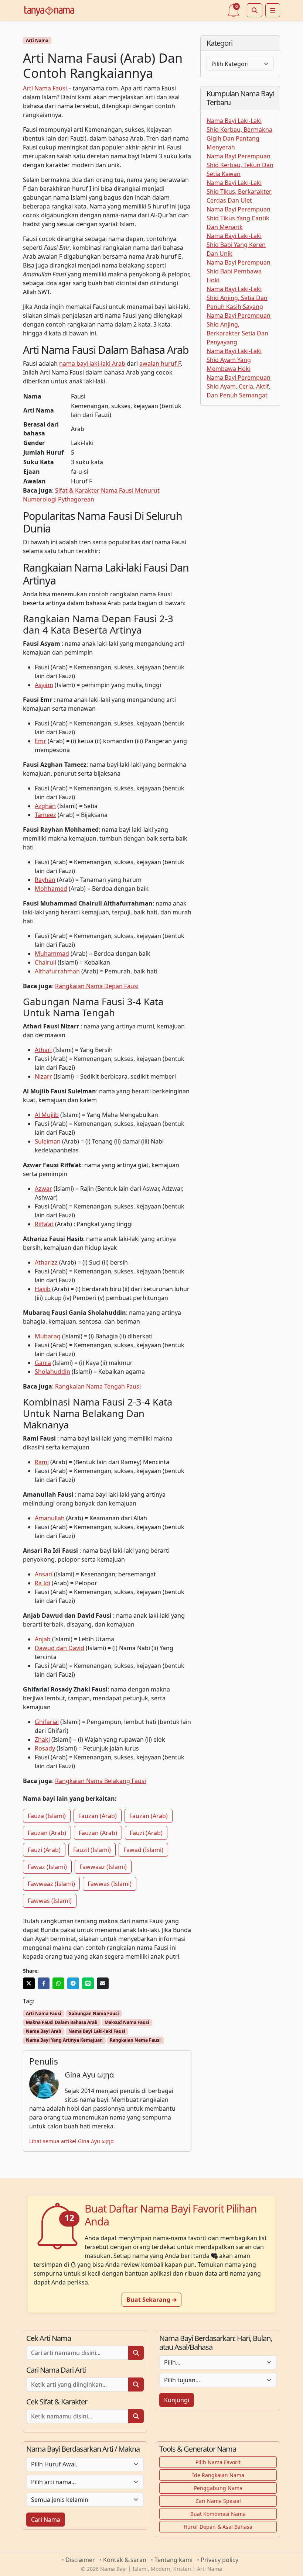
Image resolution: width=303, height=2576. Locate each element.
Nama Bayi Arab (44, 2031)
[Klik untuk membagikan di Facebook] (44, 1983)
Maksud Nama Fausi (127, 2022)
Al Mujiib (47, 1115)
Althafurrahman (57, 971)
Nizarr (43, 1076)
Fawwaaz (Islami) (103, 1867)
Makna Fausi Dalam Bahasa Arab (62, 2022)
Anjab (43, 1639)
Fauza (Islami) (47, 1816)
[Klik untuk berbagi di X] (29, 1983)
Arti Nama (37, 40)
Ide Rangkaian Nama (218, 2475)
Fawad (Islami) (143, 1850)
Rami (42, 1462)
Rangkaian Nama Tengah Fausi (98, 1386)
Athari (43, 1050)
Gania (43, 1363)
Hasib (43, 1289)
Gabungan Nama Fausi (94, 2013)
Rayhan (45, 880)
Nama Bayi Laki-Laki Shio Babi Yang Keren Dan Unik (236, 245)
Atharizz (46, 1262)
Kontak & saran (125, 2560)
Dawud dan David (59, 1648)
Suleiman (48, 1141)
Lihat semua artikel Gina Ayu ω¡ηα (72, 2141)
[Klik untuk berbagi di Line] (88, 1983)
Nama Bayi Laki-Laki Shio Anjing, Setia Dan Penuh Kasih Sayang (237, 298)
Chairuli (45, 962)
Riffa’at (44, 1224)
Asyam (44, 685)
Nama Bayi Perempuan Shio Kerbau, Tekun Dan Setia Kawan (240, 165)
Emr (40, 741)
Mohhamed (51, 889)
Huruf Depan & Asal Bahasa (218, 2527)
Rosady (45, 1748)
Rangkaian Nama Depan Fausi (97, 986)
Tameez (45, 815)
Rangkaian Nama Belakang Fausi (101, 1781)
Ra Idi (42, 1583)
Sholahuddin (52, 1372)
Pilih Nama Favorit (218, 2462)
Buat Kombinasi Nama (218, 2514)
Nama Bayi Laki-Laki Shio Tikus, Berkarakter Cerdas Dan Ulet (239, 192)
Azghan (45, 806)
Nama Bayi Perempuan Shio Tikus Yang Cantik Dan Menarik (239, 218)
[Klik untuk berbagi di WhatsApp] (58, 1983)
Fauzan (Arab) (98, 1816)
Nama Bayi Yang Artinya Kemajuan (64, 2040)
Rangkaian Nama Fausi (135, 2040)
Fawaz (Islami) (47, 1867)
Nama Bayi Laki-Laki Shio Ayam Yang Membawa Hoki (234, 360)
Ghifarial (47, 1722)
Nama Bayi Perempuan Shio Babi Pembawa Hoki (239, 271)
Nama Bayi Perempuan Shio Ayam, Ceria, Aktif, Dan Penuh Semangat (239, 386)
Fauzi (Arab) (146, 1833)
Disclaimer (80, 2560)
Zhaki (42, 1739)
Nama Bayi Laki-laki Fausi (97, 2031)
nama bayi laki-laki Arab (92, 363)
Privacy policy (219, 2560)
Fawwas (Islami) (110, 1884)
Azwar (43, 1189)
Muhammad (52, 954)
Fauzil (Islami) (92, 1850)
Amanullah (50, 1518)
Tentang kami (173, 2560)
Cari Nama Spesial (218, 2501)
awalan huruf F (160, 363)
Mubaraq (48, 1336)
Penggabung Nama (218, 2488)
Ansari (44, 1574)
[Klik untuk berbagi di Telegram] (73, 1983)
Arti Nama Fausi (45, 88)
